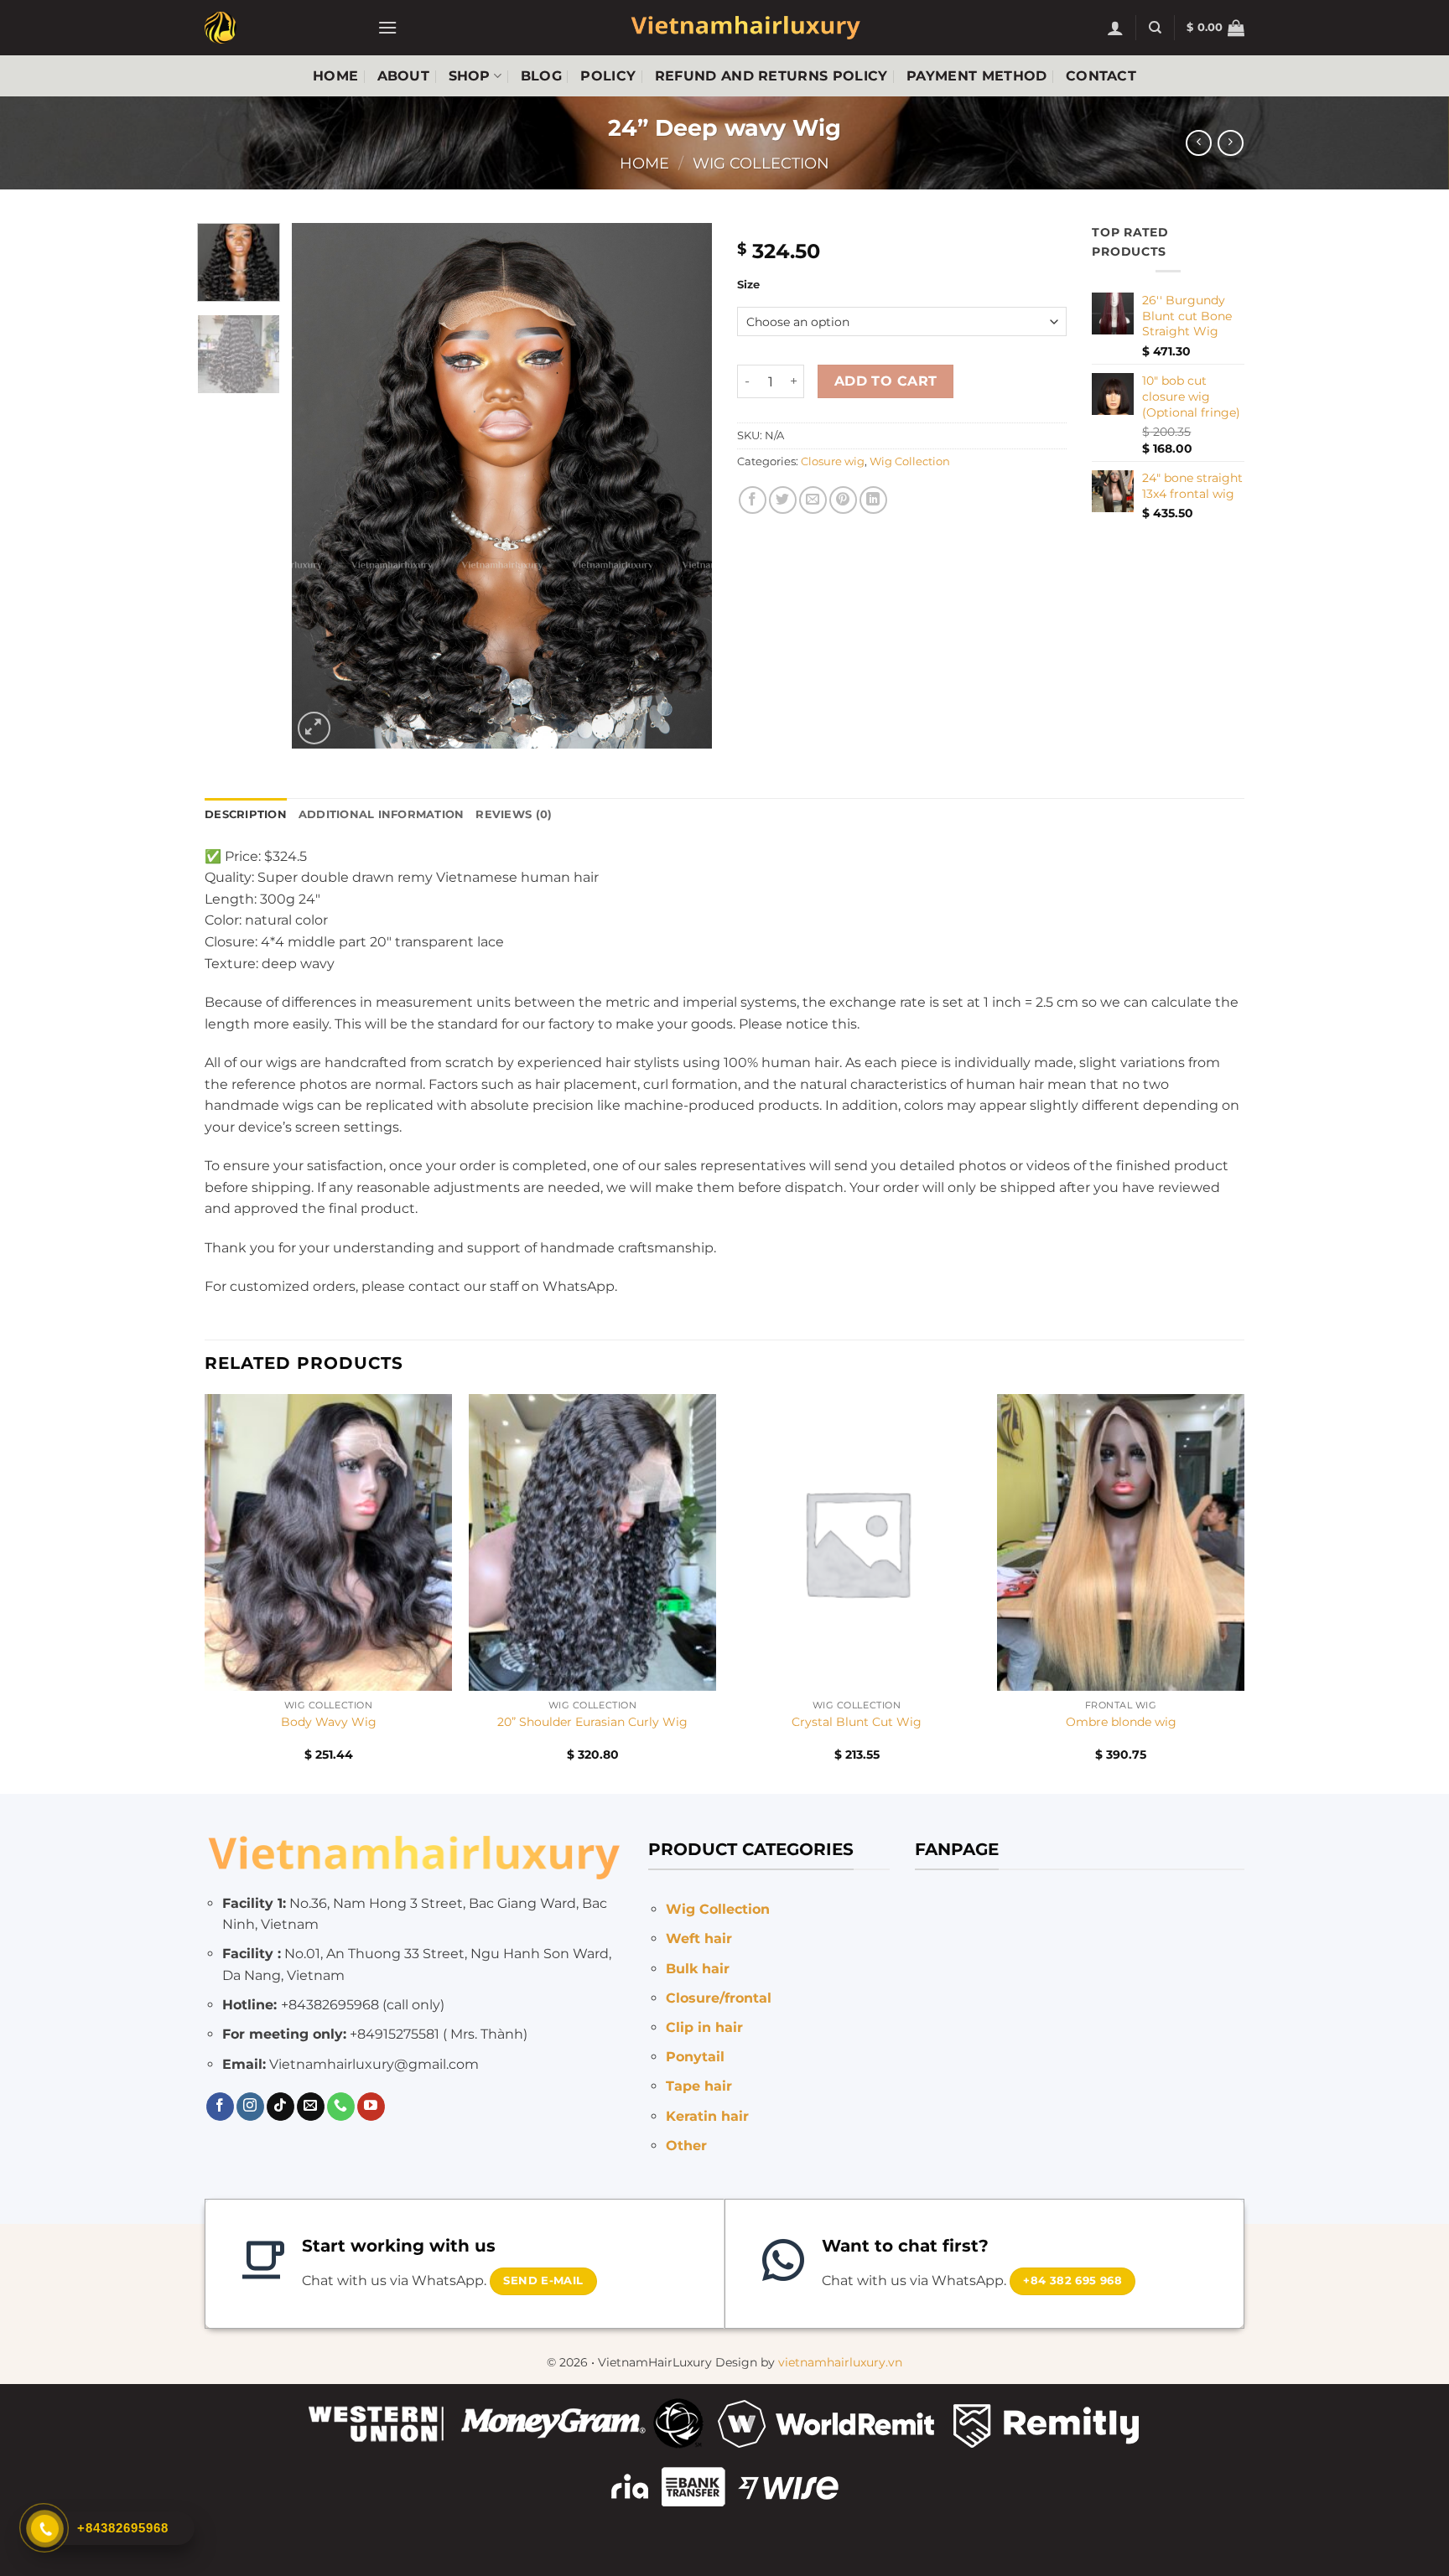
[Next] (683, 486)
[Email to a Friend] (813, 500)
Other (686, 2146)
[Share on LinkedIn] (873, 500)
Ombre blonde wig (1121, 1722)
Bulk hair (698, 1969)
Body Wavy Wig (329, 1722)
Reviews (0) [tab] (514, 814)
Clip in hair (704, 2027)
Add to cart (886, 381)
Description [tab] (246, 814)
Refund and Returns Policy (771, 76)
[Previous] (321, 486)
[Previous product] (1231, 143)
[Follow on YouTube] (371, 2107)
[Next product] (1199, 143)
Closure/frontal (719, 1998)
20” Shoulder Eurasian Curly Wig (592, 1722)
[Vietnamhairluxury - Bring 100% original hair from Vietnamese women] (278, 28)
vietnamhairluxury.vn (840, 2362)
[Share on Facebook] (753, 500)
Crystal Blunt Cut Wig (857, 1722)
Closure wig (833, 461)
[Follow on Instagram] (250, 2107)
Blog (541, 76)
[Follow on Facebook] (220, 2107)
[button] (387, 27)
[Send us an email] (311, 2107)
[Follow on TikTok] (280, 2107)
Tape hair (699, 2086)
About (404, 76)
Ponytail (695, 2057)
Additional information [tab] (382, 814)
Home (335, 76)
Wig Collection (761, 163)
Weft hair (699, 1938)
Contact (1101, 76)
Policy (608, 76)
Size (748, 285)
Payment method (976, 76)
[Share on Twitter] (783, 500)
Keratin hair (707, 2116)
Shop (470, 76)
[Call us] (341, 2107)
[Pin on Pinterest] (843, 500)
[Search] (1155, 28)
